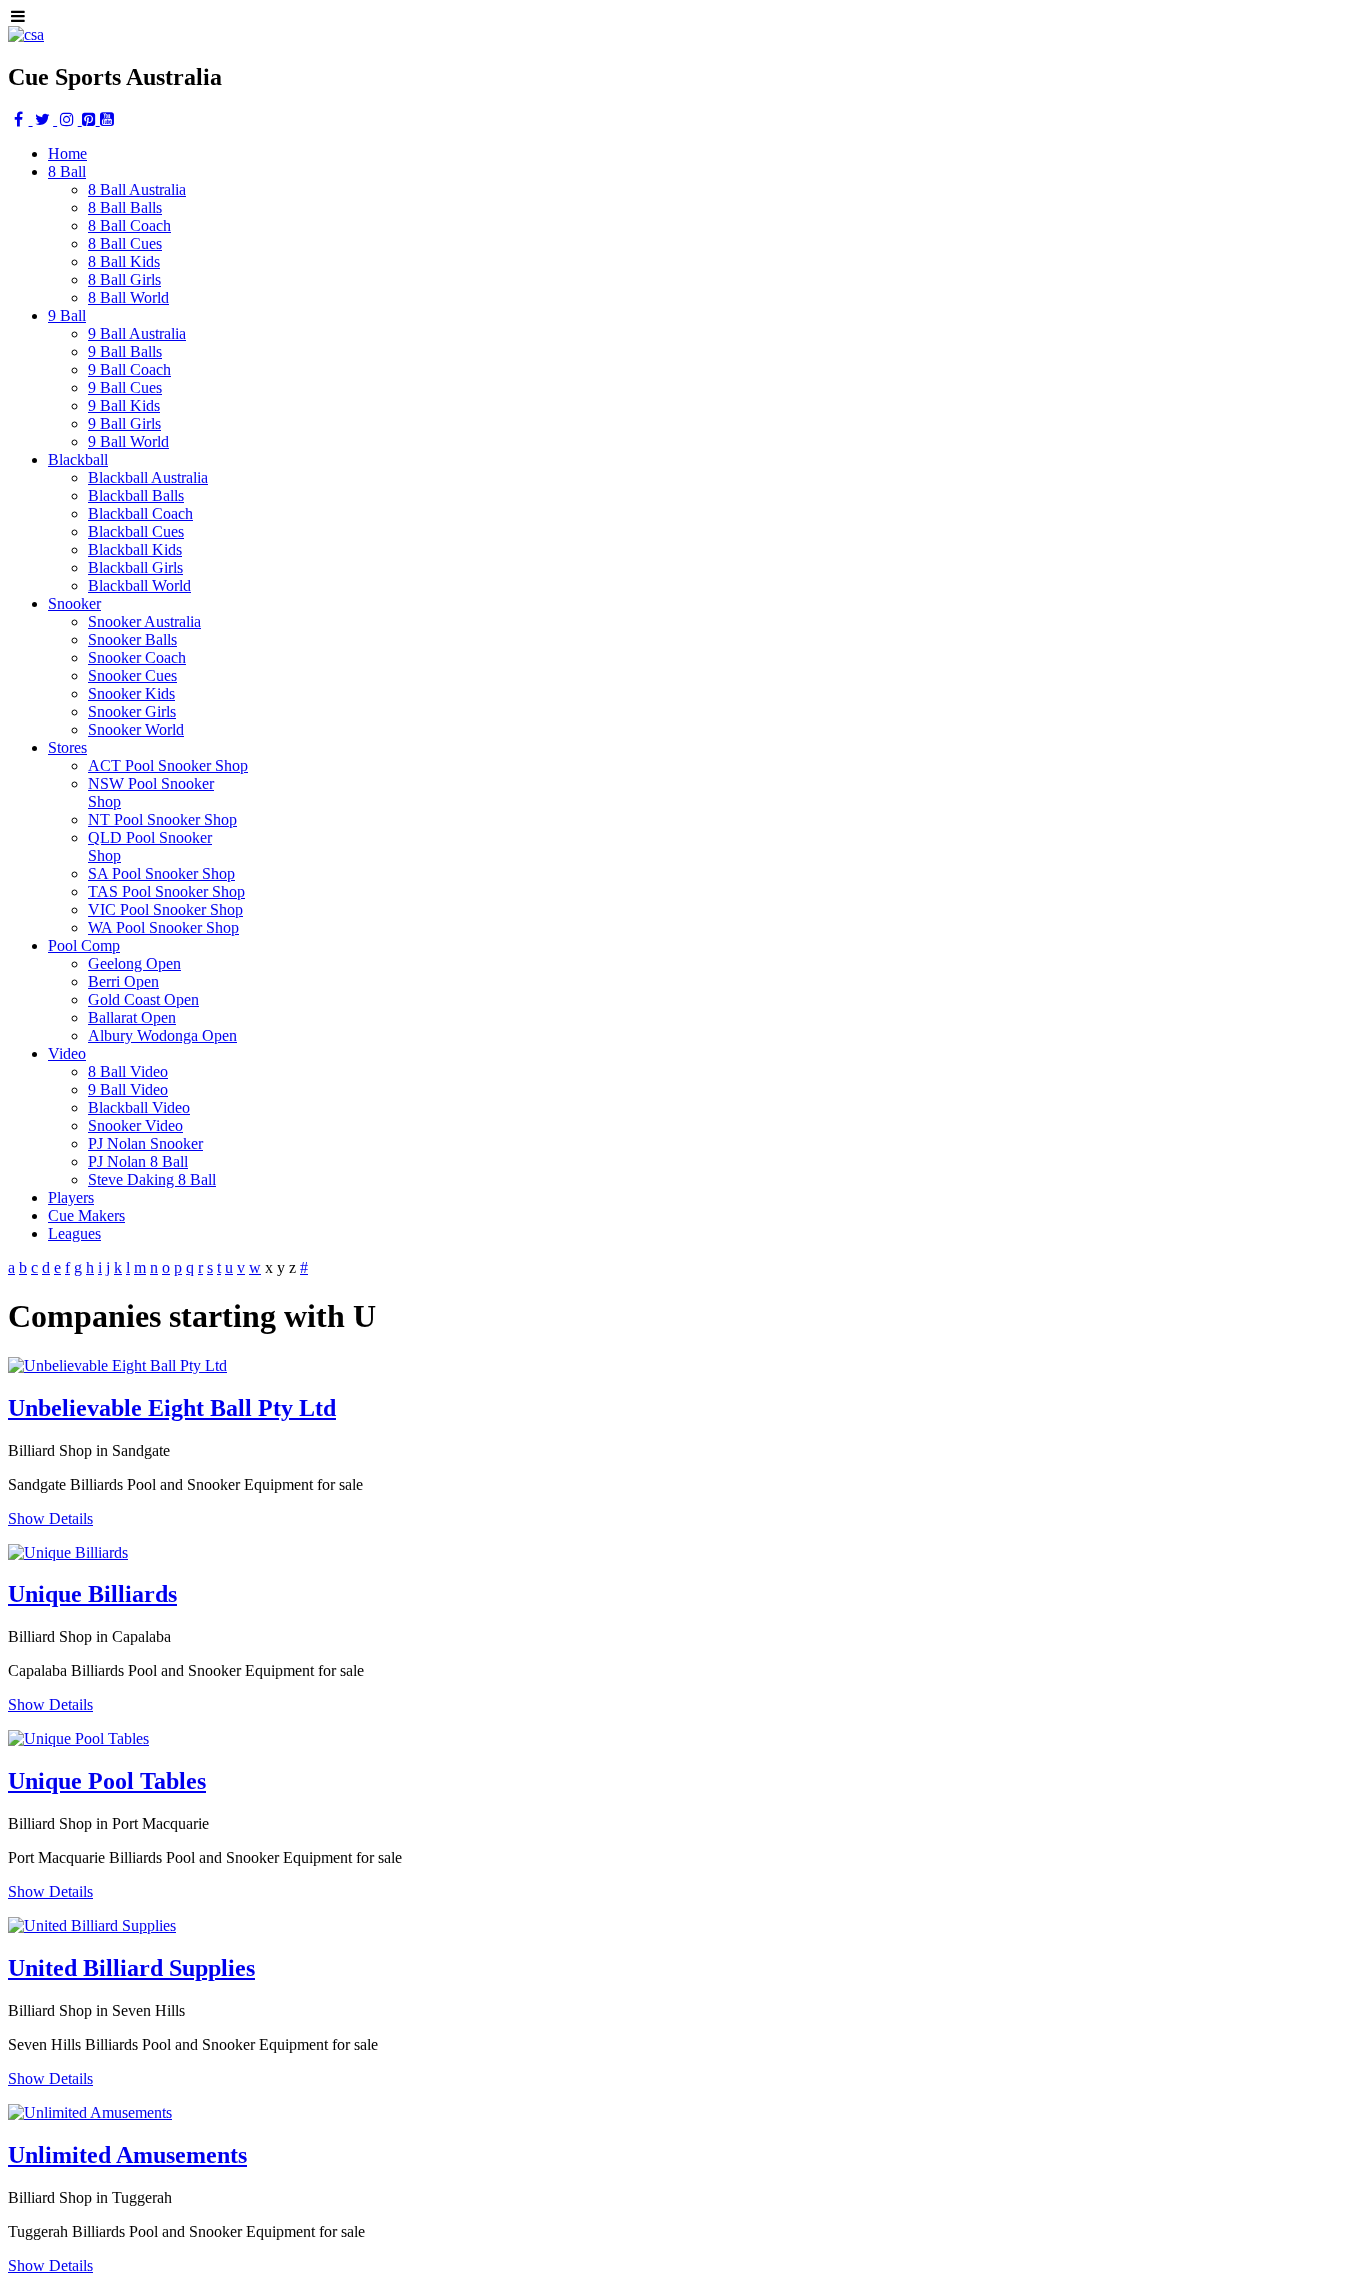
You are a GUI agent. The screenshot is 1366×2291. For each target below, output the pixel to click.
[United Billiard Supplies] (92, 1925)
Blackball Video (139, 1107)
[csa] (26, 34)
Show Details (50, 1518)
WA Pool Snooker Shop (163, 927)
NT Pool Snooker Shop (162, 819)
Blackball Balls (136, 495)
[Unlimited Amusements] (90, 2112)
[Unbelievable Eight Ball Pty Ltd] (117, 1365)
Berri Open (123, 981)
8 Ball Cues (125, 243)
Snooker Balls (132, 639)
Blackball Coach (140, 513)
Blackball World (139, 585)
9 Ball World (128, 441)
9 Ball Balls (125, 351)
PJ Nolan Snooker (145, 1143)
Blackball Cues (136, 531)
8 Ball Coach (129, 225)
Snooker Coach (137, 657)
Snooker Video (135, 1125)
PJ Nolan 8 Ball (138, 1161)
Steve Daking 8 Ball (152, 1179)
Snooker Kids (131, 693)
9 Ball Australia (137, 333)
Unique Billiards (92, 1594)
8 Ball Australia (137, 189)
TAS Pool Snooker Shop (166, 891)
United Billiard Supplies (131, 1968)
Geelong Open (134, 963)
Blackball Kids (135, 549)
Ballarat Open (132, 1017)
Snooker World (136, 729)
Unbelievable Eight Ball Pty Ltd (172, 1408)
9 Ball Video (128, 1089)
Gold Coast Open (143, 999)
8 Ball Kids (124, 261)
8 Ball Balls (125, 207)
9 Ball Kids (124, 405)
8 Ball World (128, 297)
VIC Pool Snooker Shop (165, 909)
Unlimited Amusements (127, 2155)
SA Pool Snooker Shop (161, 873)
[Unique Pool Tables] (78, 1738)
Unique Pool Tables (107, 1781)
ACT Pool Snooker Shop (168, 765)
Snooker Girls (132, 711)
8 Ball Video (128, 1071)
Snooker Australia (144, 621)
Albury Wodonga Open (162, 1035)
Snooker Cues (132, 675)
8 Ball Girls (124, 279)
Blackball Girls (135, 567)
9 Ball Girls (124, 423)
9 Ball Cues (125, 387)
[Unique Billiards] (68, 1552)
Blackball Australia (148, 477)
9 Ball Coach (129, 369)
